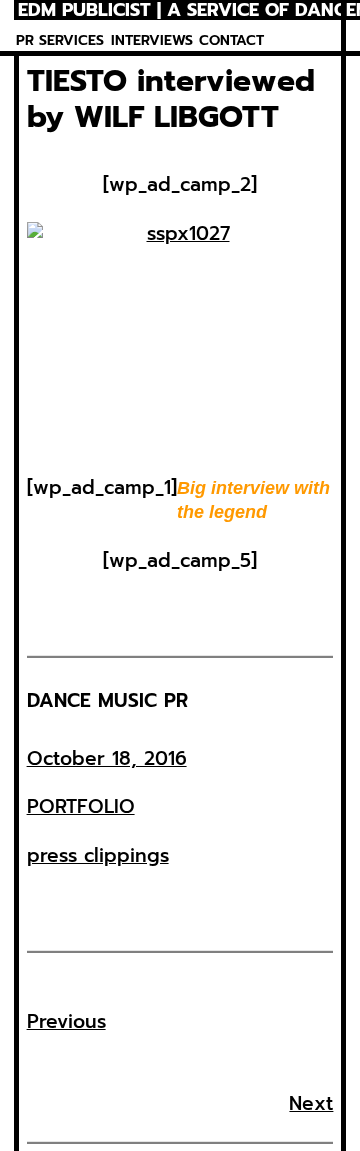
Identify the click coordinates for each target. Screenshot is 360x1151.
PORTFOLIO (81, 806)
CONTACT (231, 40)
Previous (66, 1021)
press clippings (98, 855)
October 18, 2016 (107, 758)
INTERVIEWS (152, 40)
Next (311, 1103)
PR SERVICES (60, 40)
